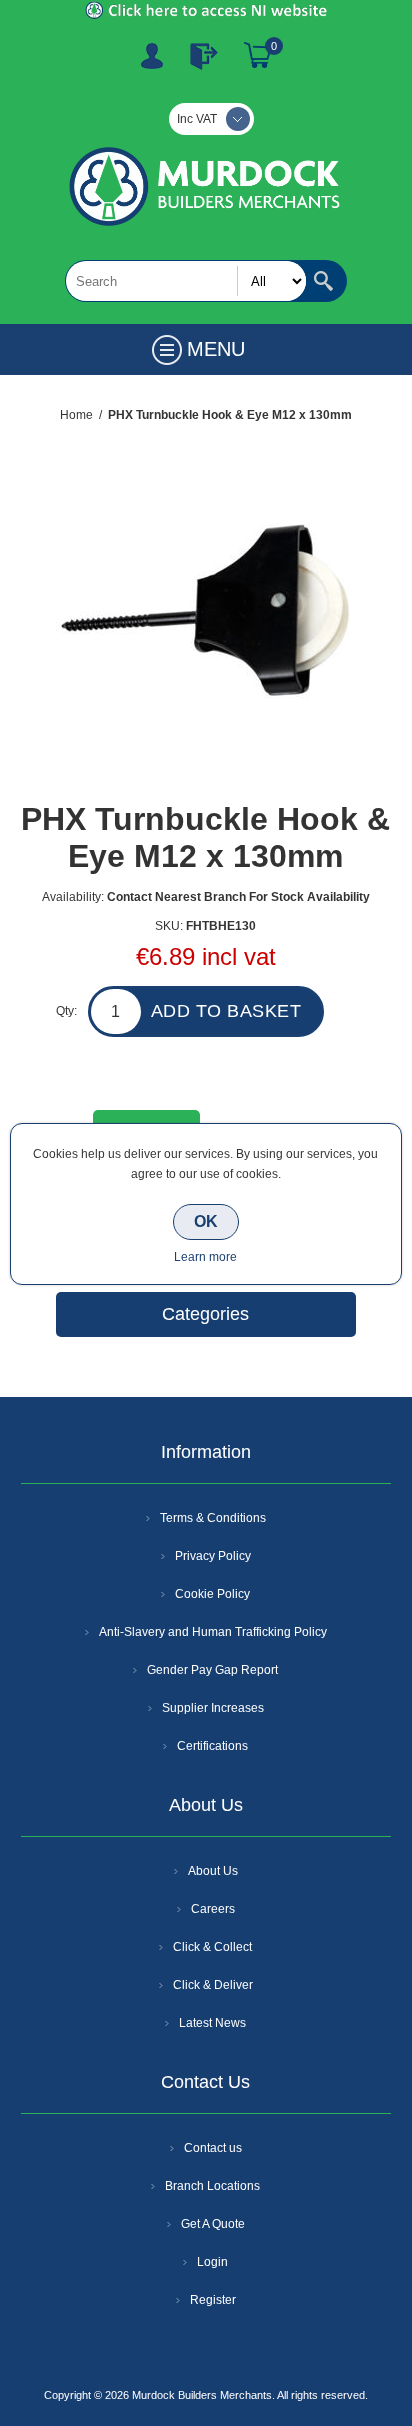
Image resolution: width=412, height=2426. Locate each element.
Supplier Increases (213, 1708)
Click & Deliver (213, 1985)
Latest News (212, 2023)
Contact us (213, 2148)
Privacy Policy (213, 1556)
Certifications (212, 1746)
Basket (258, 56)
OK (206, 1221)
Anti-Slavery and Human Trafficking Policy (213, 1632)
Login (212, 2262)
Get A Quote (213, 2224)
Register (152, 56)
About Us (213, 1871)
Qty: (66, 1011)
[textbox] (186, 281)
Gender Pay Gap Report (212, 1670)
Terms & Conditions (213, 1518)
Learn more (205, 1257)
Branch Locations (212, 2186)
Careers (213, 1909)
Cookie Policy (212, 1594)
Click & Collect (212, 1947)
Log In (204, 56)
